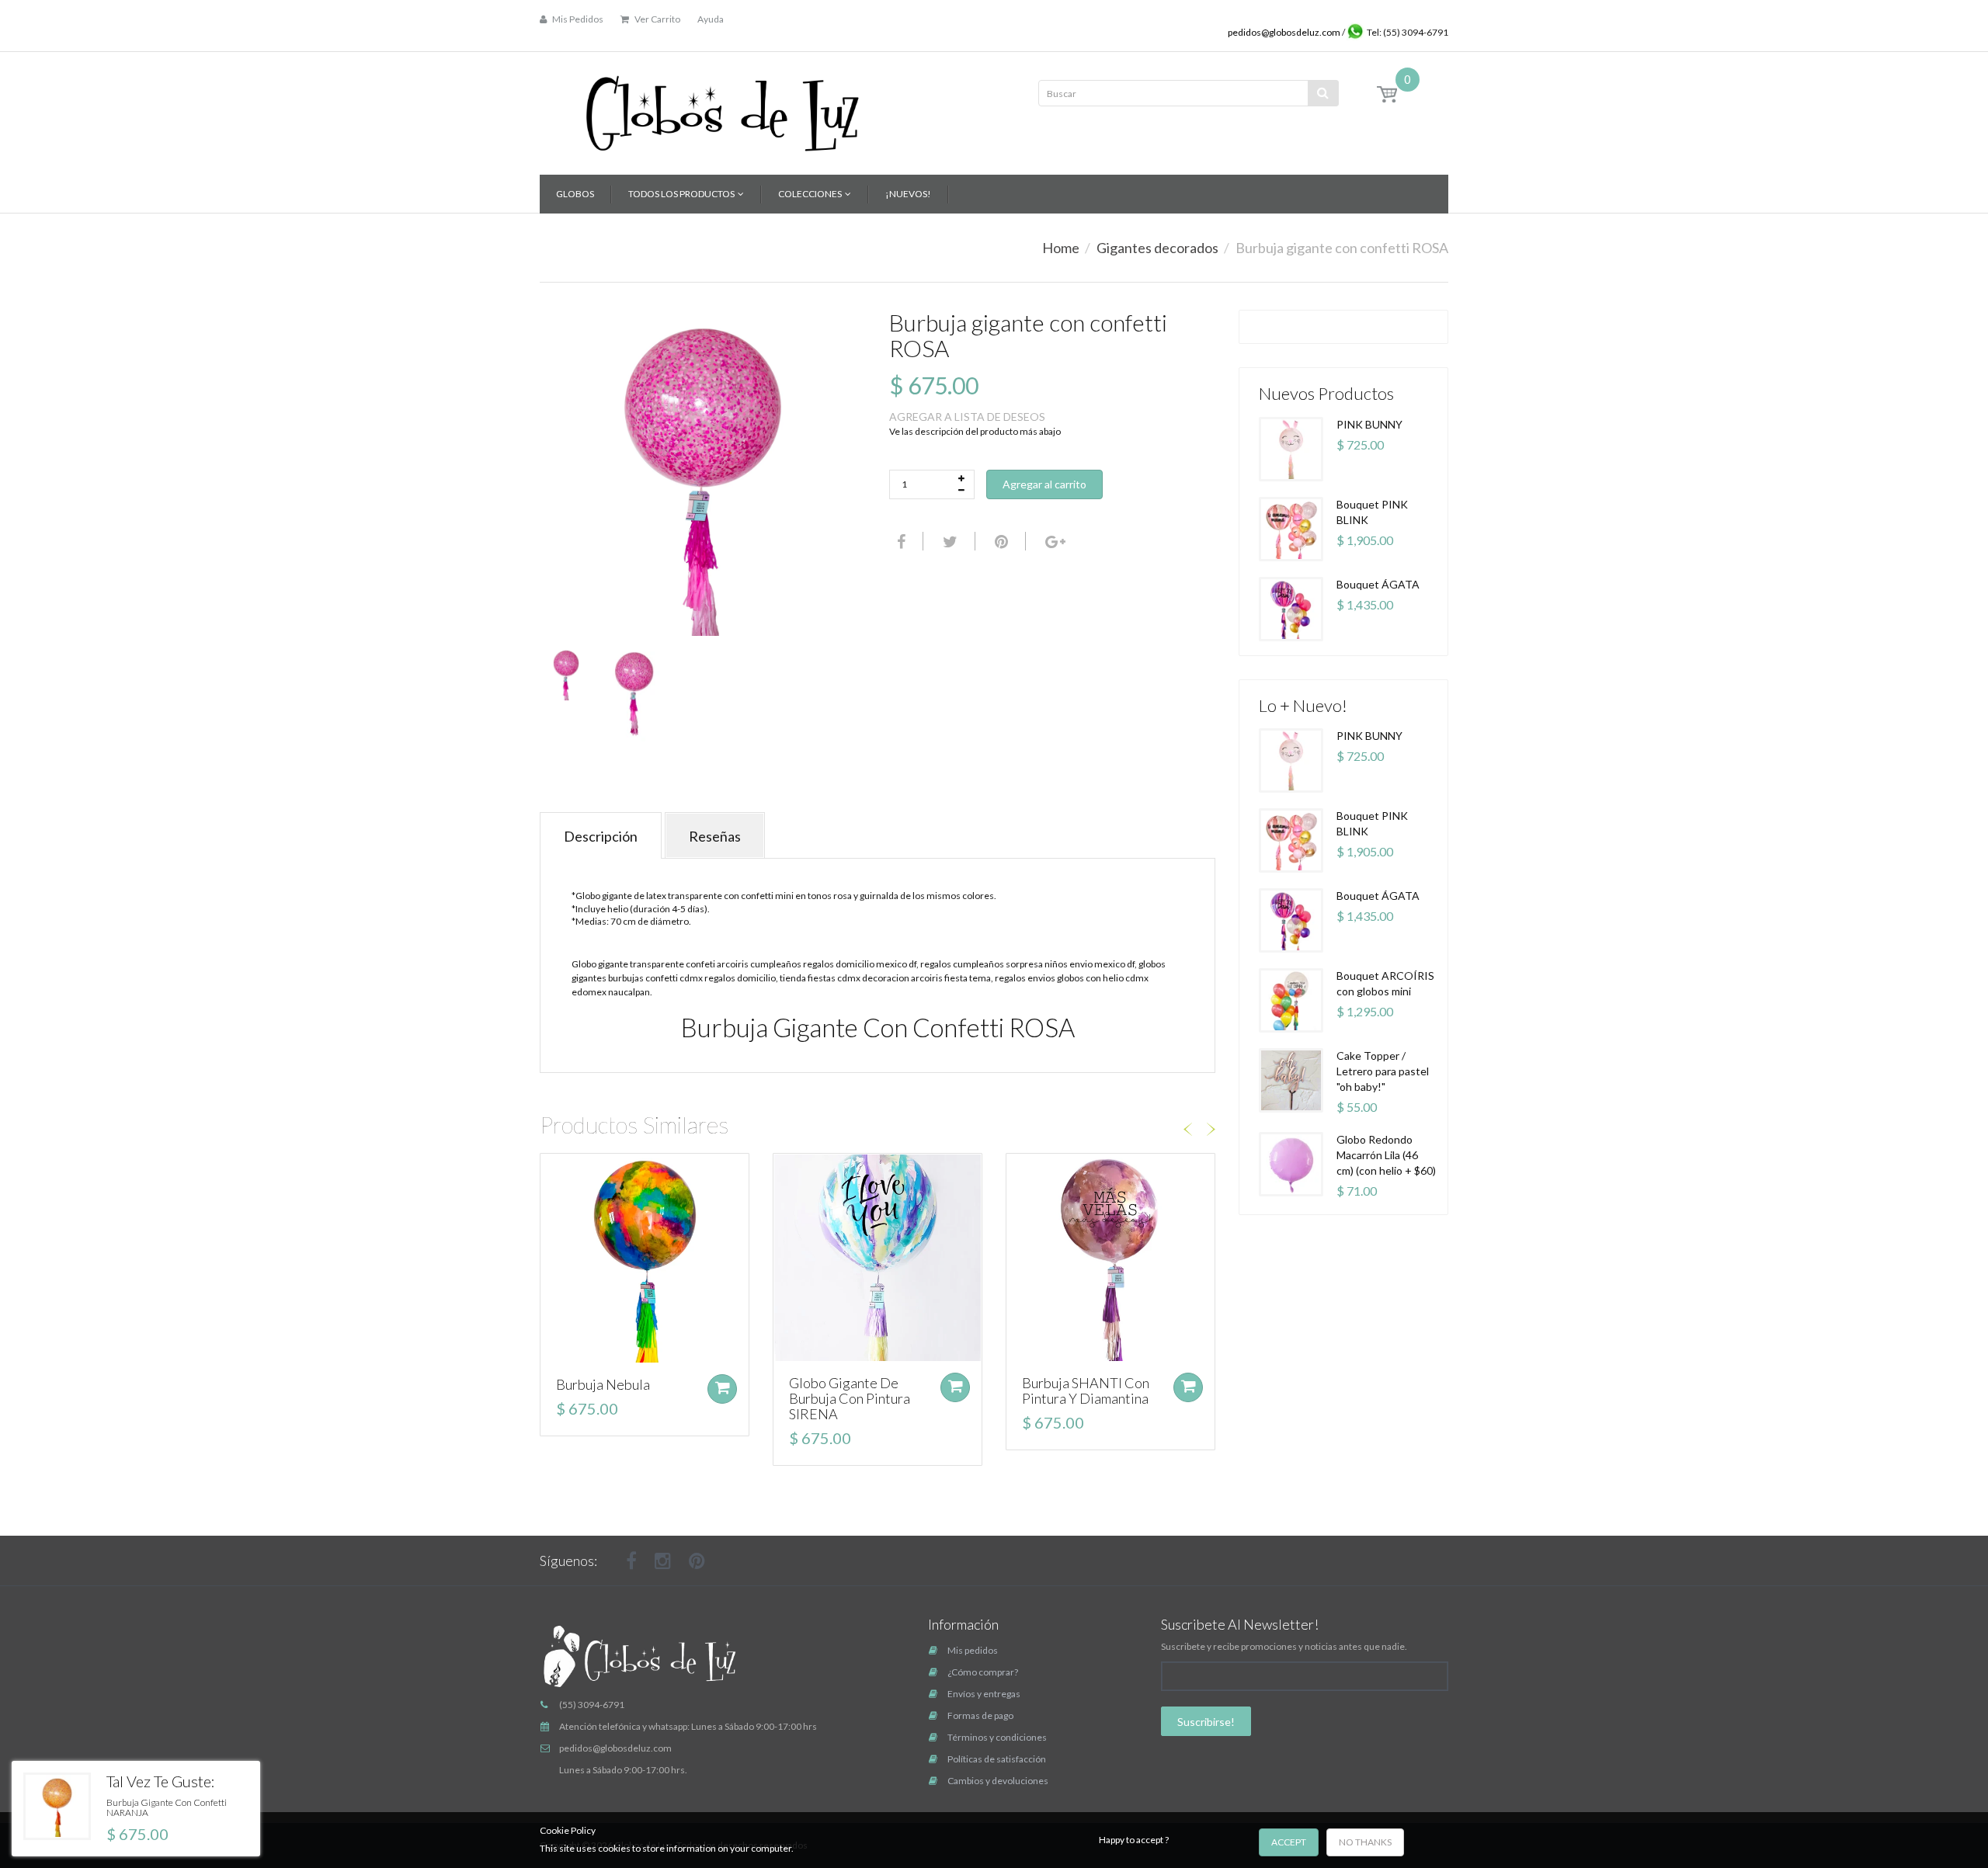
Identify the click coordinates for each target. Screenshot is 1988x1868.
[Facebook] (899, 541)
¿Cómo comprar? (983, 1672)
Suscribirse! (1206, 1722)
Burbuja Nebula (603, 1384)
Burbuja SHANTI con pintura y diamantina (1086, 1391)
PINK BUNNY (1369, 424)
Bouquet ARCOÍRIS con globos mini (1385, 983)
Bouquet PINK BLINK (1372, 512)
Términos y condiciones (997, 1737)
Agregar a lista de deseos (967, 417)
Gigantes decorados (1157, 248)
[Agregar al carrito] (722, 1389)
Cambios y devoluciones (998, 1781)
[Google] (1053, 541)
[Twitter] (948, 541)
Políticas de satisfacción (997, 1759)
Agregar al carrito (1044, 484)
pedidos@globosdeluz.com (1285, 32)
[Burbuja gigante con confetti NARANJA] (57, 1806)
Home (1061, 248)
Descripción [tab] (601, 836)
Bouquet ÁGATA (1378, 584)
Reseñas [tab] (715, 836)
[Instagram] (663, 1561)
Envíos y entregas (984, 1694)
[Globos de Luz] (722, 108)
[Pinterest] (697, 1561)
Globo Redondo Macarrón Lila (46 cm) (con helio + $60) (1386, 1155)
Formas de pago (980, 1715)
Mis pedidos (973, 1650)
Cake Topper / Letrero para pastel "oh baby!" (1383, 1071)
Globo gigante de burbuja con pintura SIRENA (850, 1398)
